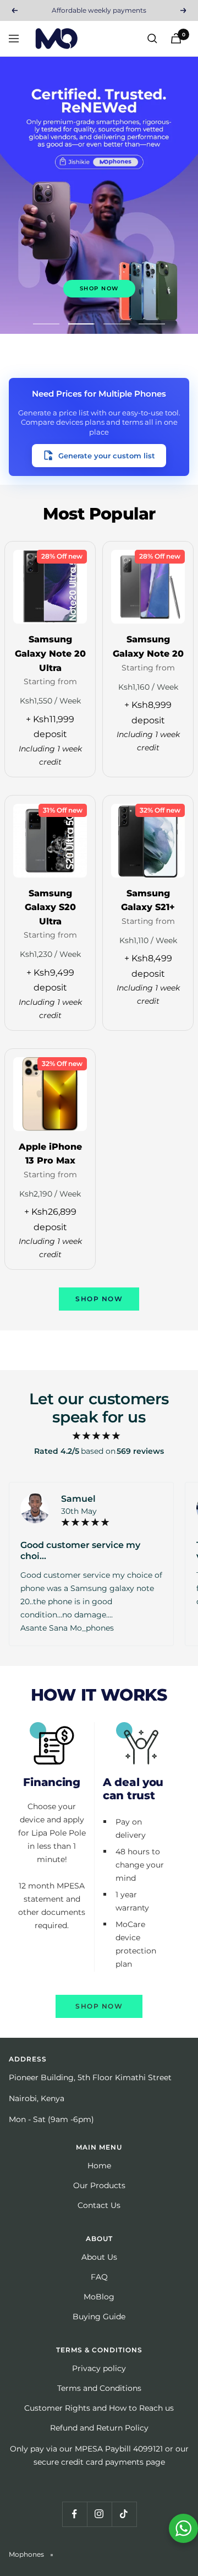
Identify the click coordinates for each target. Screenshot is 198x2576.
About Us (99, 2257)
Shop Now (99, 288)
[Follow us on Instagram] (99, 2514)
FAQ (99, 2277)
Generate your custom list (107, 456)
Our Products (99, 2185)
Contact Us (99, 2205)
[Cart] (176, 38)
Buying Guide (99, 2317)
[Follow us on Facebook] (75, 2514)
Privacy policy (99, 2368)
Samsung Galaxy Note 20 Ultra (50, 653)
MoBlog (99, 2297)
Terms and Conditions (99, 2388)
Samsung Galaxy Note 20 (148, 646)
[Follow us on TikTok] (124, 2514)
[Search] (152, 39)
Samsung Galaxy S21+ (148, 900)
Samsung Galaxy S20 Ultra (50, 907)
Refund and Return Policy (99, 2428)
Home (99, 2166)
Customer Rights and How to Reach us (99, 2408)
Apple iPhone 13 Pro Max (50, 1154)
